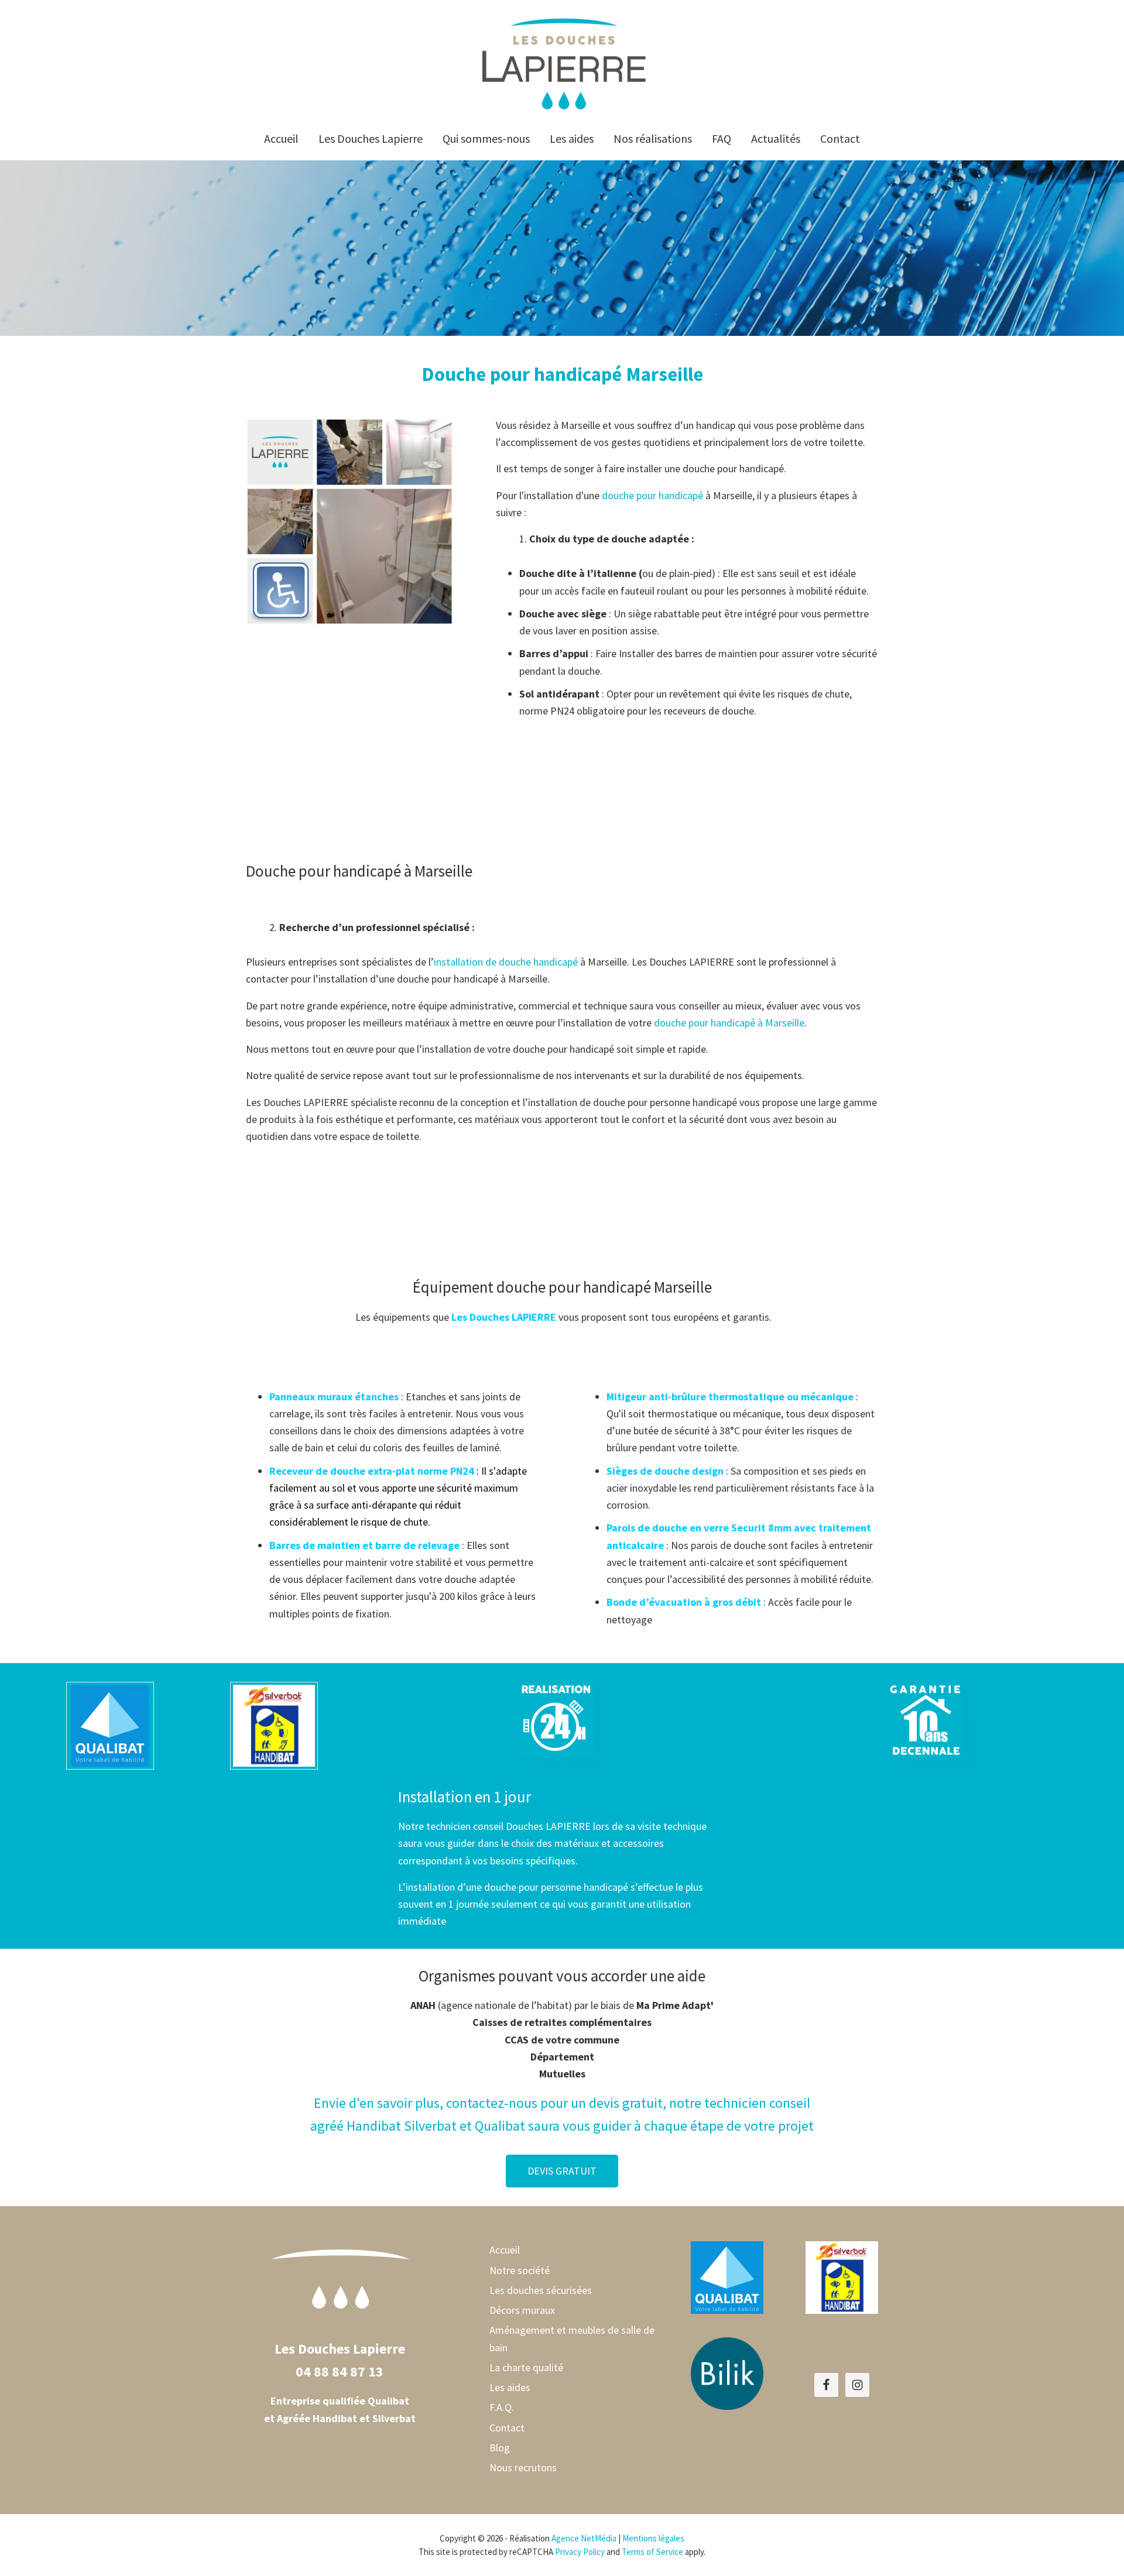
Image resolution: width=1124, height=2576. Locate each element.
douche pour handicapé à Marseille (729, 1023)
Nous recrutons (523, 2467)
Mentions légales (653, 2538)
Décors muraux (522, 2310)
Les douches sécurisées (541, 2290)
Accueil (505, 2250)
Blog (500, 2448)
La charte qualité (526, 2367)
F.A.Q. (502, 2407)
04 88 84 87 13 (340, 2371)
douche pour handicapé (652, 495)
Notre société (520, 2270)
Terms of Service (652, 2552)
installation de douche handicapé (506, 962)
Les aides (510, 2387)
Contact (507, 2428)
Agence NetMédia (584, 2538)
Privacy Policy (580, 2552)
